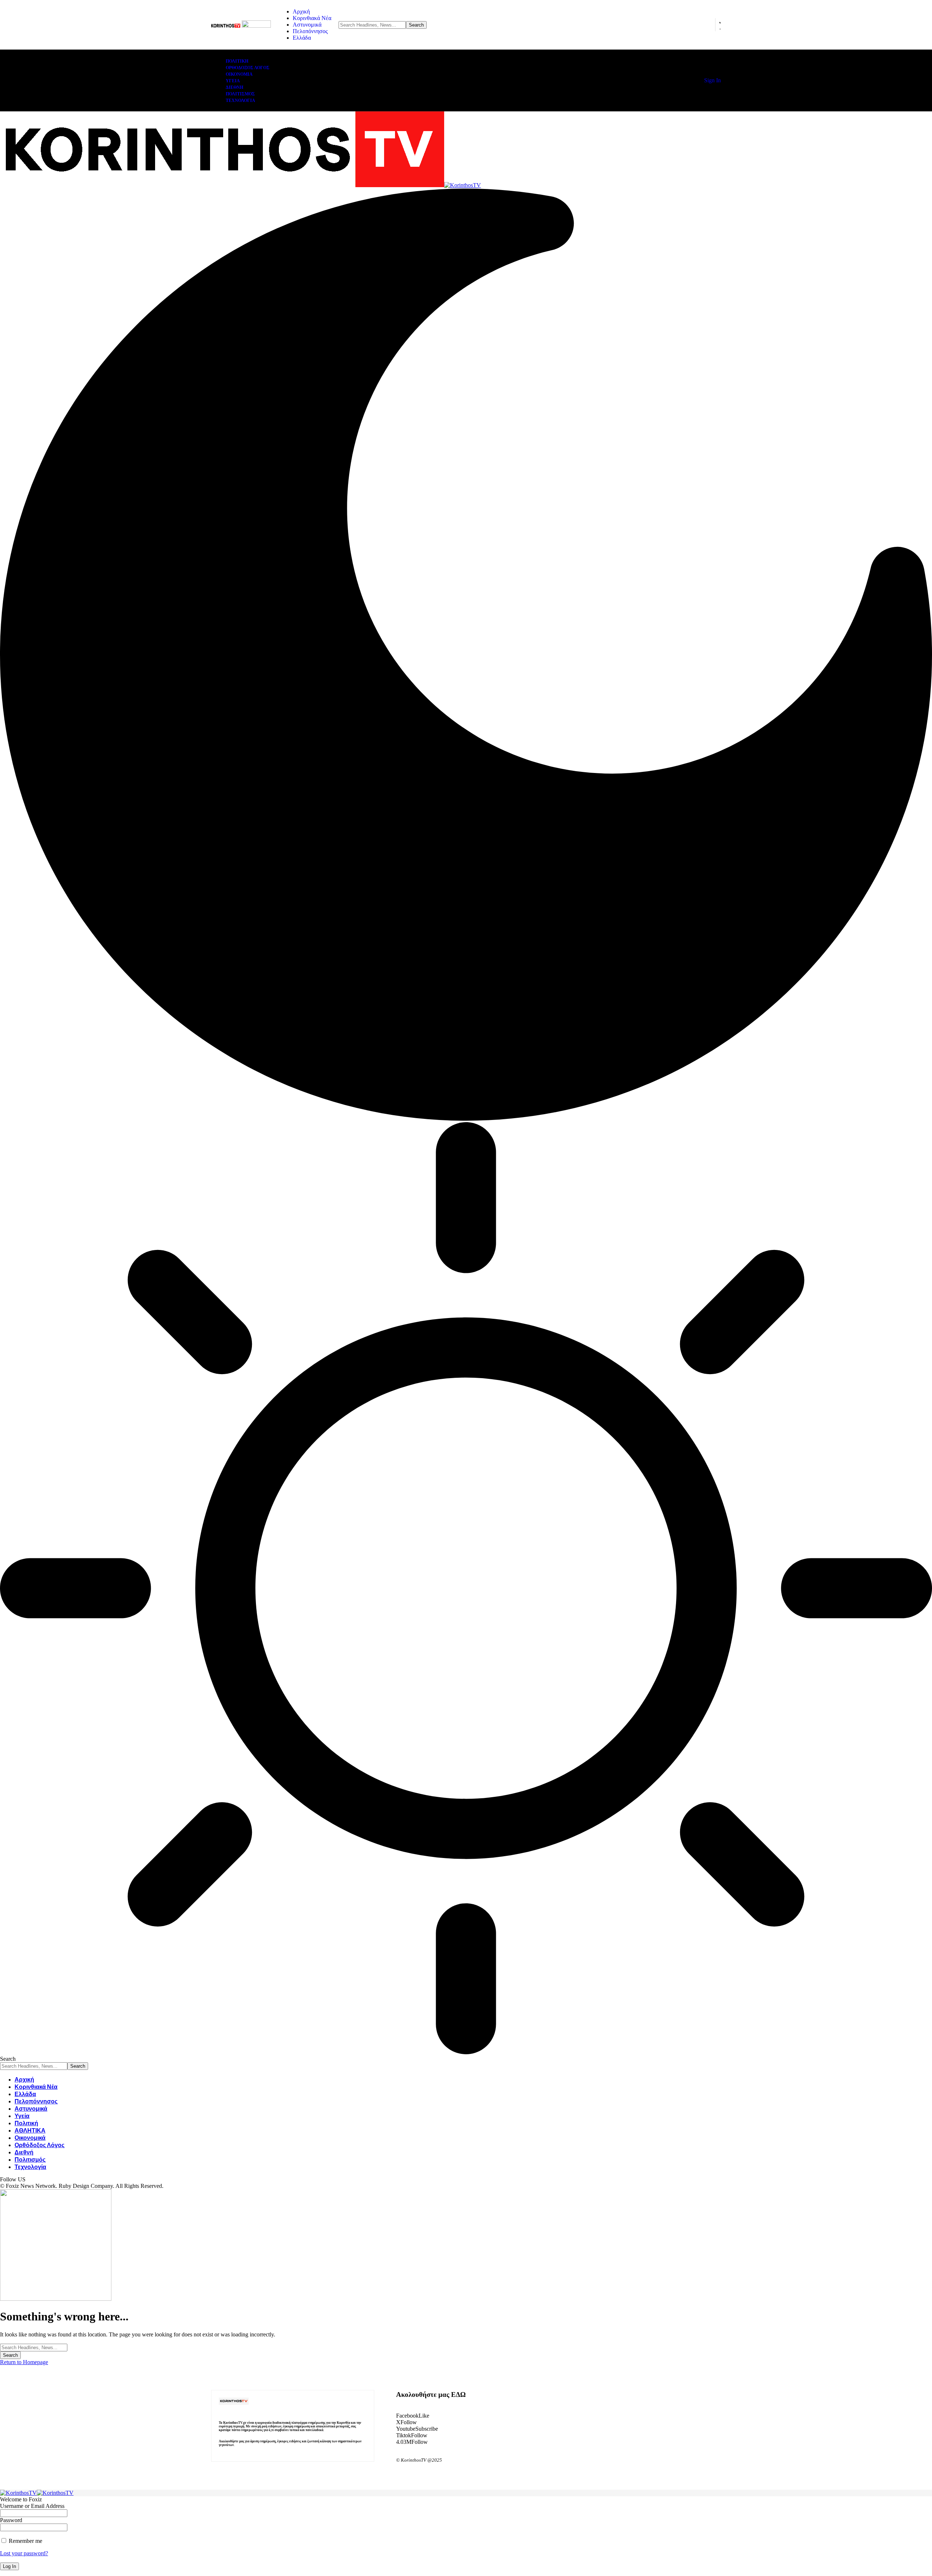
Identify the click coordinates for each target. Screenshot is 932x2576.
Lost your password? (24, 2553)
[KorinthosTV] (240, 185)
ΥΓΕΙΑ (233, 81)
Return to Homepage (24, 2362)
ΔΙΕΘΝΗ (234, 87)
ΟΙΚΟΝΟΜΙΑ (239, 74)
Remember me (25, 2541)
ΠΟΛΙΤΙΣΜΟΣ (240, 94)
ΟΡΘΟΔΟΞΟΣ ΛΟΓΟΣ (248, 68)
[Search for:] (34, 2347)
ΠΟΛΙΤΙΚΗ (237, 61)
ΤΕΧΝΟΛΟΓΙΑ (240, 100)
